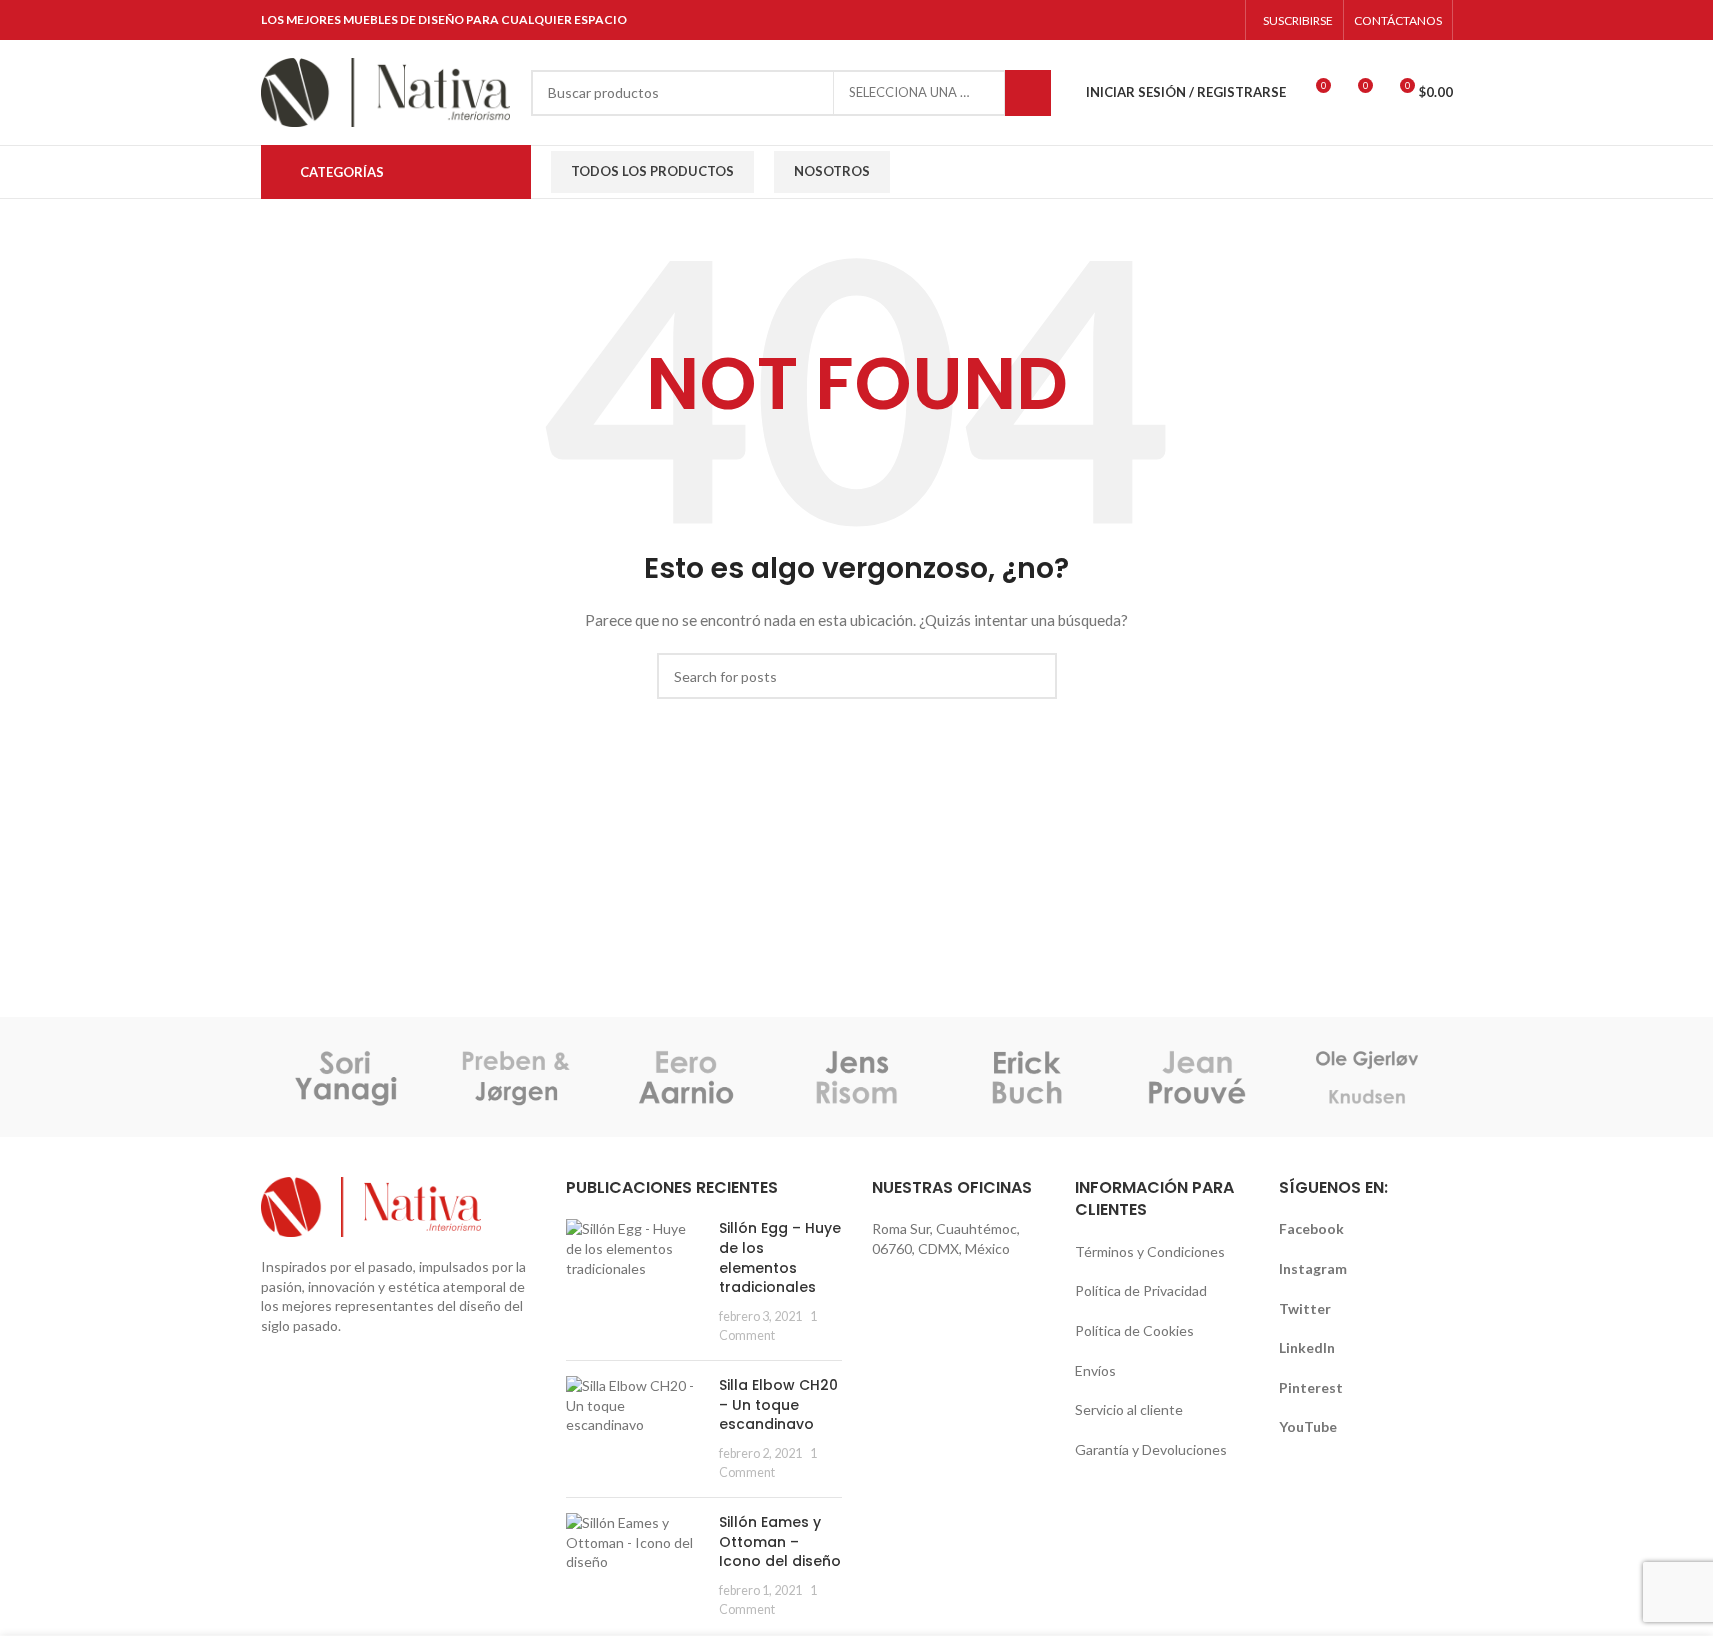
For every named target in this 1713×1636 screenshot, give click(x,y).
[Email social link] (1145, 20)
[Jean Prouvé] (1197, 1077)
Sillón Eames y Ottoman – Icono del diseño (780, 1541)
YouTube (1308, 1426)
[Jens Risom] (856, 1077)
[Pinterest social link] (1171, 20)
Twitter (1305, 1308)
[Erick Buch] (1027, 1077)
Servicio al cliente (1129, 1409)
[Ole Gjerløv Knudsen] (1367, 1077)
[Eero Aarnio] (686, 1077)
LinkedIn (1307, 1347)
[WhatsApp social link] (1221, 20)
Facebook (1311, 1228)
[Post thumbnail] (635, 1282)
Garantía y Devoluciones (1151, 1449)
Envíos (1095, 1370)
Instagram (1313, 1268)
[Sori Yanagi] (346, 1077)
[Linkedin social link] (1196, 20)
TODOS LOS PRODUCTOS (652, 171)
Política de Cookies (1134, 1330)
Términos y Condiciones (1150, 1251)
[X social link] (1120, 20)
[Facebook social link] (1095, 20)
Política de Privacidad (1141, 1290)
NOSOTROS (832, 171)
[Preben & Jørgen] (516, 1077)
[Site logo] (386, 90)
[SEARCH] (1028, 93)
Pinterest (1311, 1387)
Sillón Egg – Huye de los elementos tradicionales (780, 1257)
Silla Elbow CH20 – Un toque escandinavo (778, 1404)
